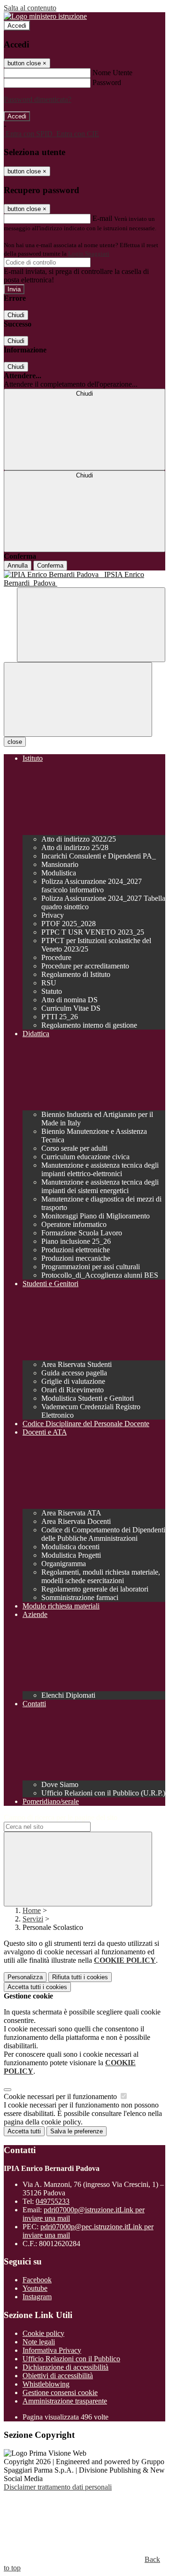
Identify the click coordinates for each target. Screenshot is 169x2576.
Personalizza (25, 1977)
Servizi (33, 1919)
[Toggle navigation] (78, 699)
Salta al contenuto (30, 8)
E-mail (102, 218)
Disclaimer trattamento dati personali (58, 2487)
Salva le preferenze (77, 2131)
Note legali (39, 2342)
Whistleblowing (46, 2384)
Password (107, 82)
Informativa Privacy (52, 2350)
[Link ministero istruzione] (45, 16)
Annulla (18, 566)
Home (32, 1910)
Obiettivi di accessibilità (58, 2376)
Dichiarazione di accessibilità (65, 2367)
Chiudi (16, 315)
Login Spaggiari (89, 254)
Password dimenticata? (38, 99)
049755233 (53, 2201)
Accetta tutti (37, 1987)
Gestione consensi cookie (60, 2393)
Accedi (17, 26)
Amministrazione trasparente (65, 2401)
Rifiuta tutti (80, 1977)
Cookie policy (43, 2333)
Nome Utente (112, 73)
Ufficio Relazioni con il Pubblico (71, 2359)
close (15, 742)
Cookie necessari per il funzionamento (61, 2096)
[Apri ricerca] (91, 625)
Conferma (50, 566)
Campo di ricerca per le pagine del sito (61, 1817)
